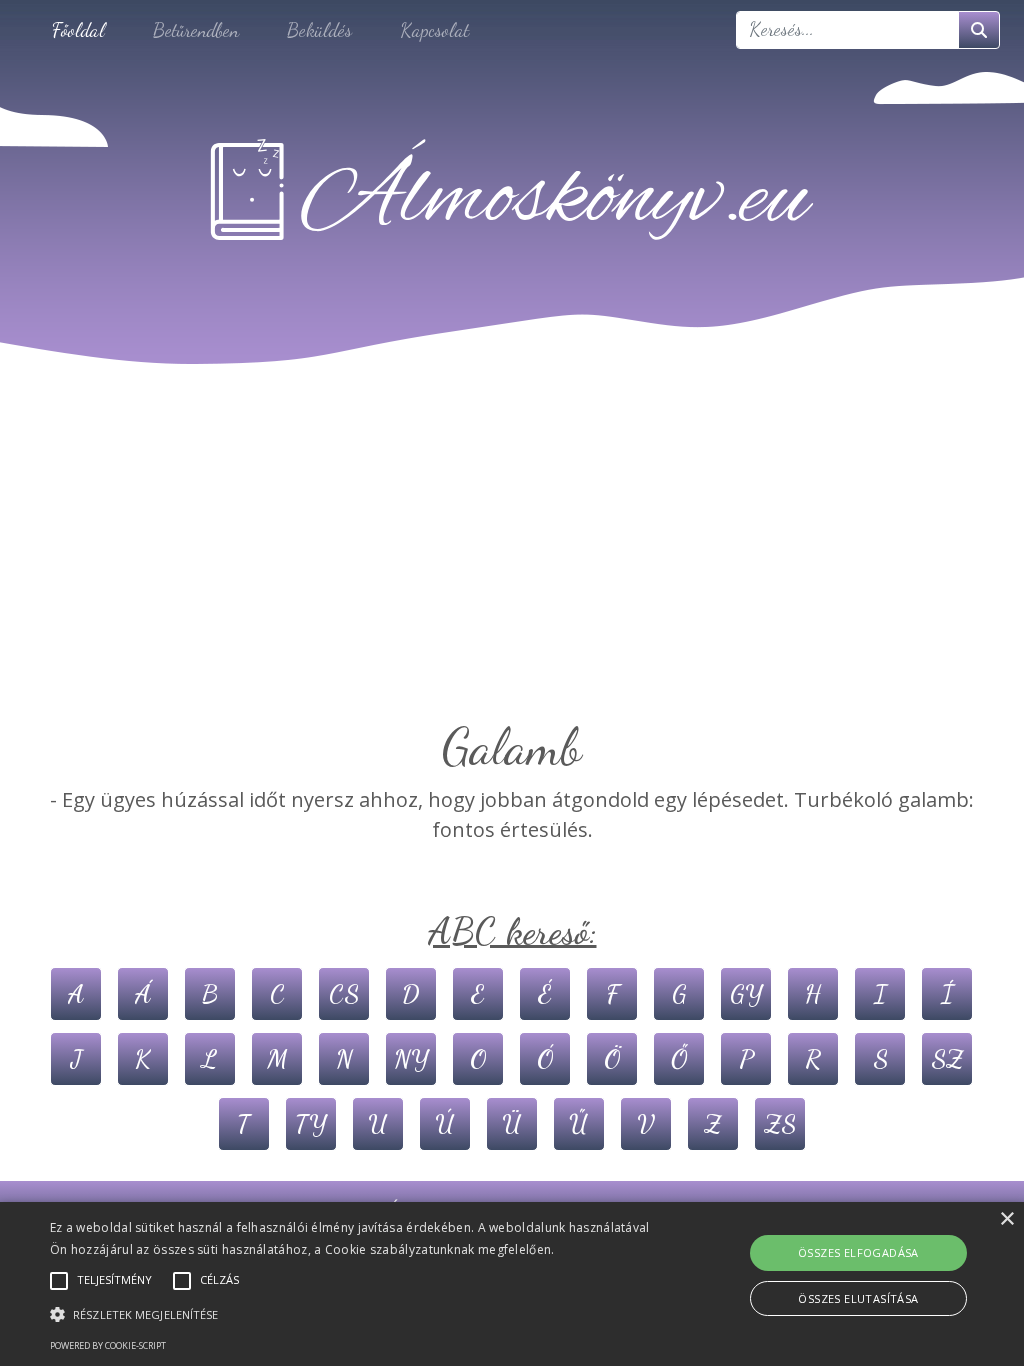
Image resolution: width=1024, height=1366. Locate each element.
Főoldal (78, 29)
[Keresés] (979, 30)
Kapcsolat (434, 29)
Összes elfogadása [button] (858, 1252)
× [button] (1006, 1219)
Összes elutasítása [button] (858, 1298)
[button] (350, 1314)
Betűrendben (196, 29)
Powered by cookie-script (108, 1345)
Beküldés (319, 29)
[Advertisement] (512, 566)
